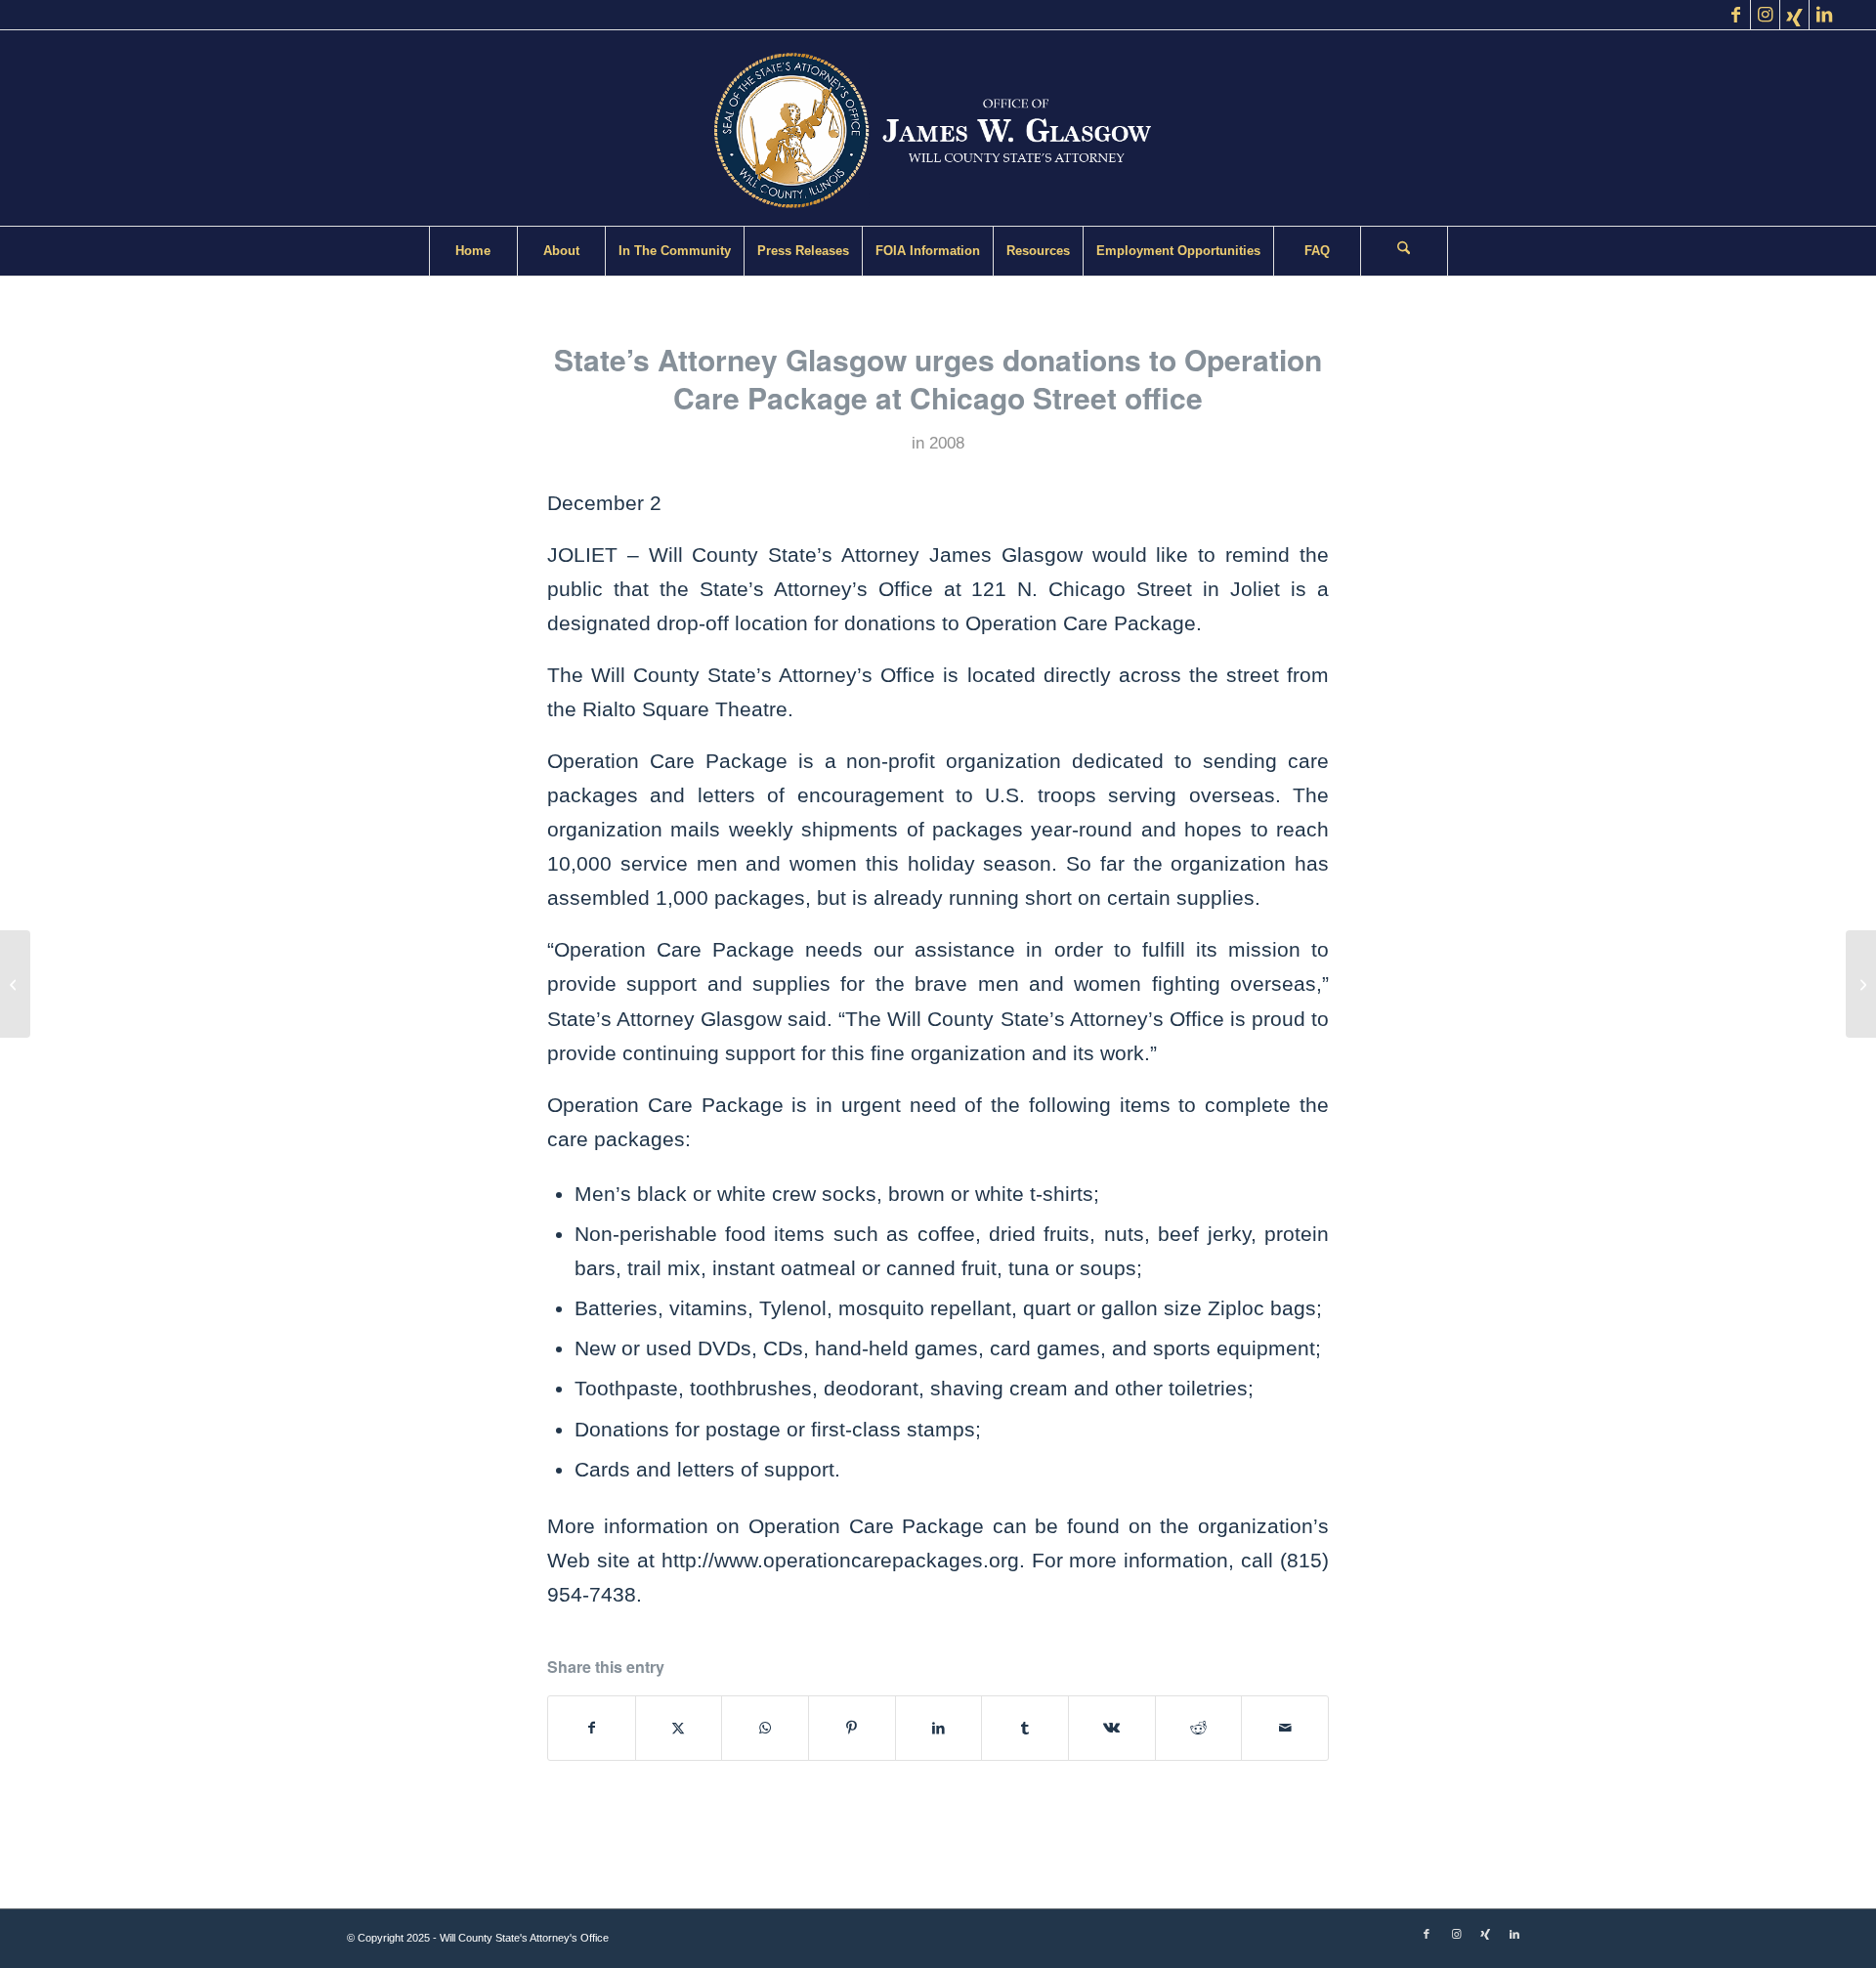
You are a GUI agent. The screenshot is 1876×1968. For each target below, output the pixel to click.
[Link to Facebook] (1736, 15)
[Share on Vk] (1112, 1728)
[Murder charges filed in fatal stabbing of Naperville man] (15, 984)
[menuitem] (473, 251)
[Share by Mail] (1285, 1728)
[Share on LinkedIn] (939, 1728)
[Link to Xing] (1794, 15)
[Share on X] (679, 1728)
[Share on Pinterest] (852, 1728)
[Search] (1404, 251)
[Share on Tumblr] (1025, 1728)
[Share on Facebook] (592, 1728)
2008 (947, 443)
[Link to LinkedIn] (1824, 15)
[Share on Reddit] (1199, 1728)
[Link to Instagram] (1765, 15)
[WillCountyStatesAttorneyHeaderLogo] (938, 128)
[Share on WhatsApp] (765, 1728)
